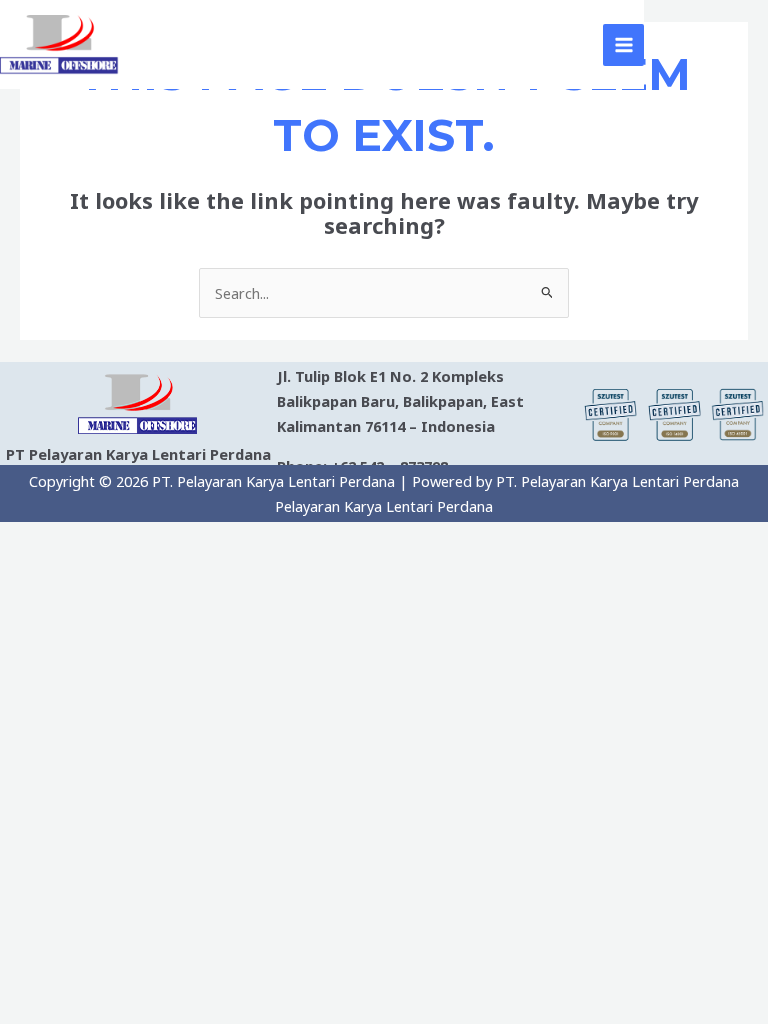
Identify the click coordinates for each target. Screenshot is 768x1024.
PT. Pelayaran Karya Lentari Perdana (358, 44)
